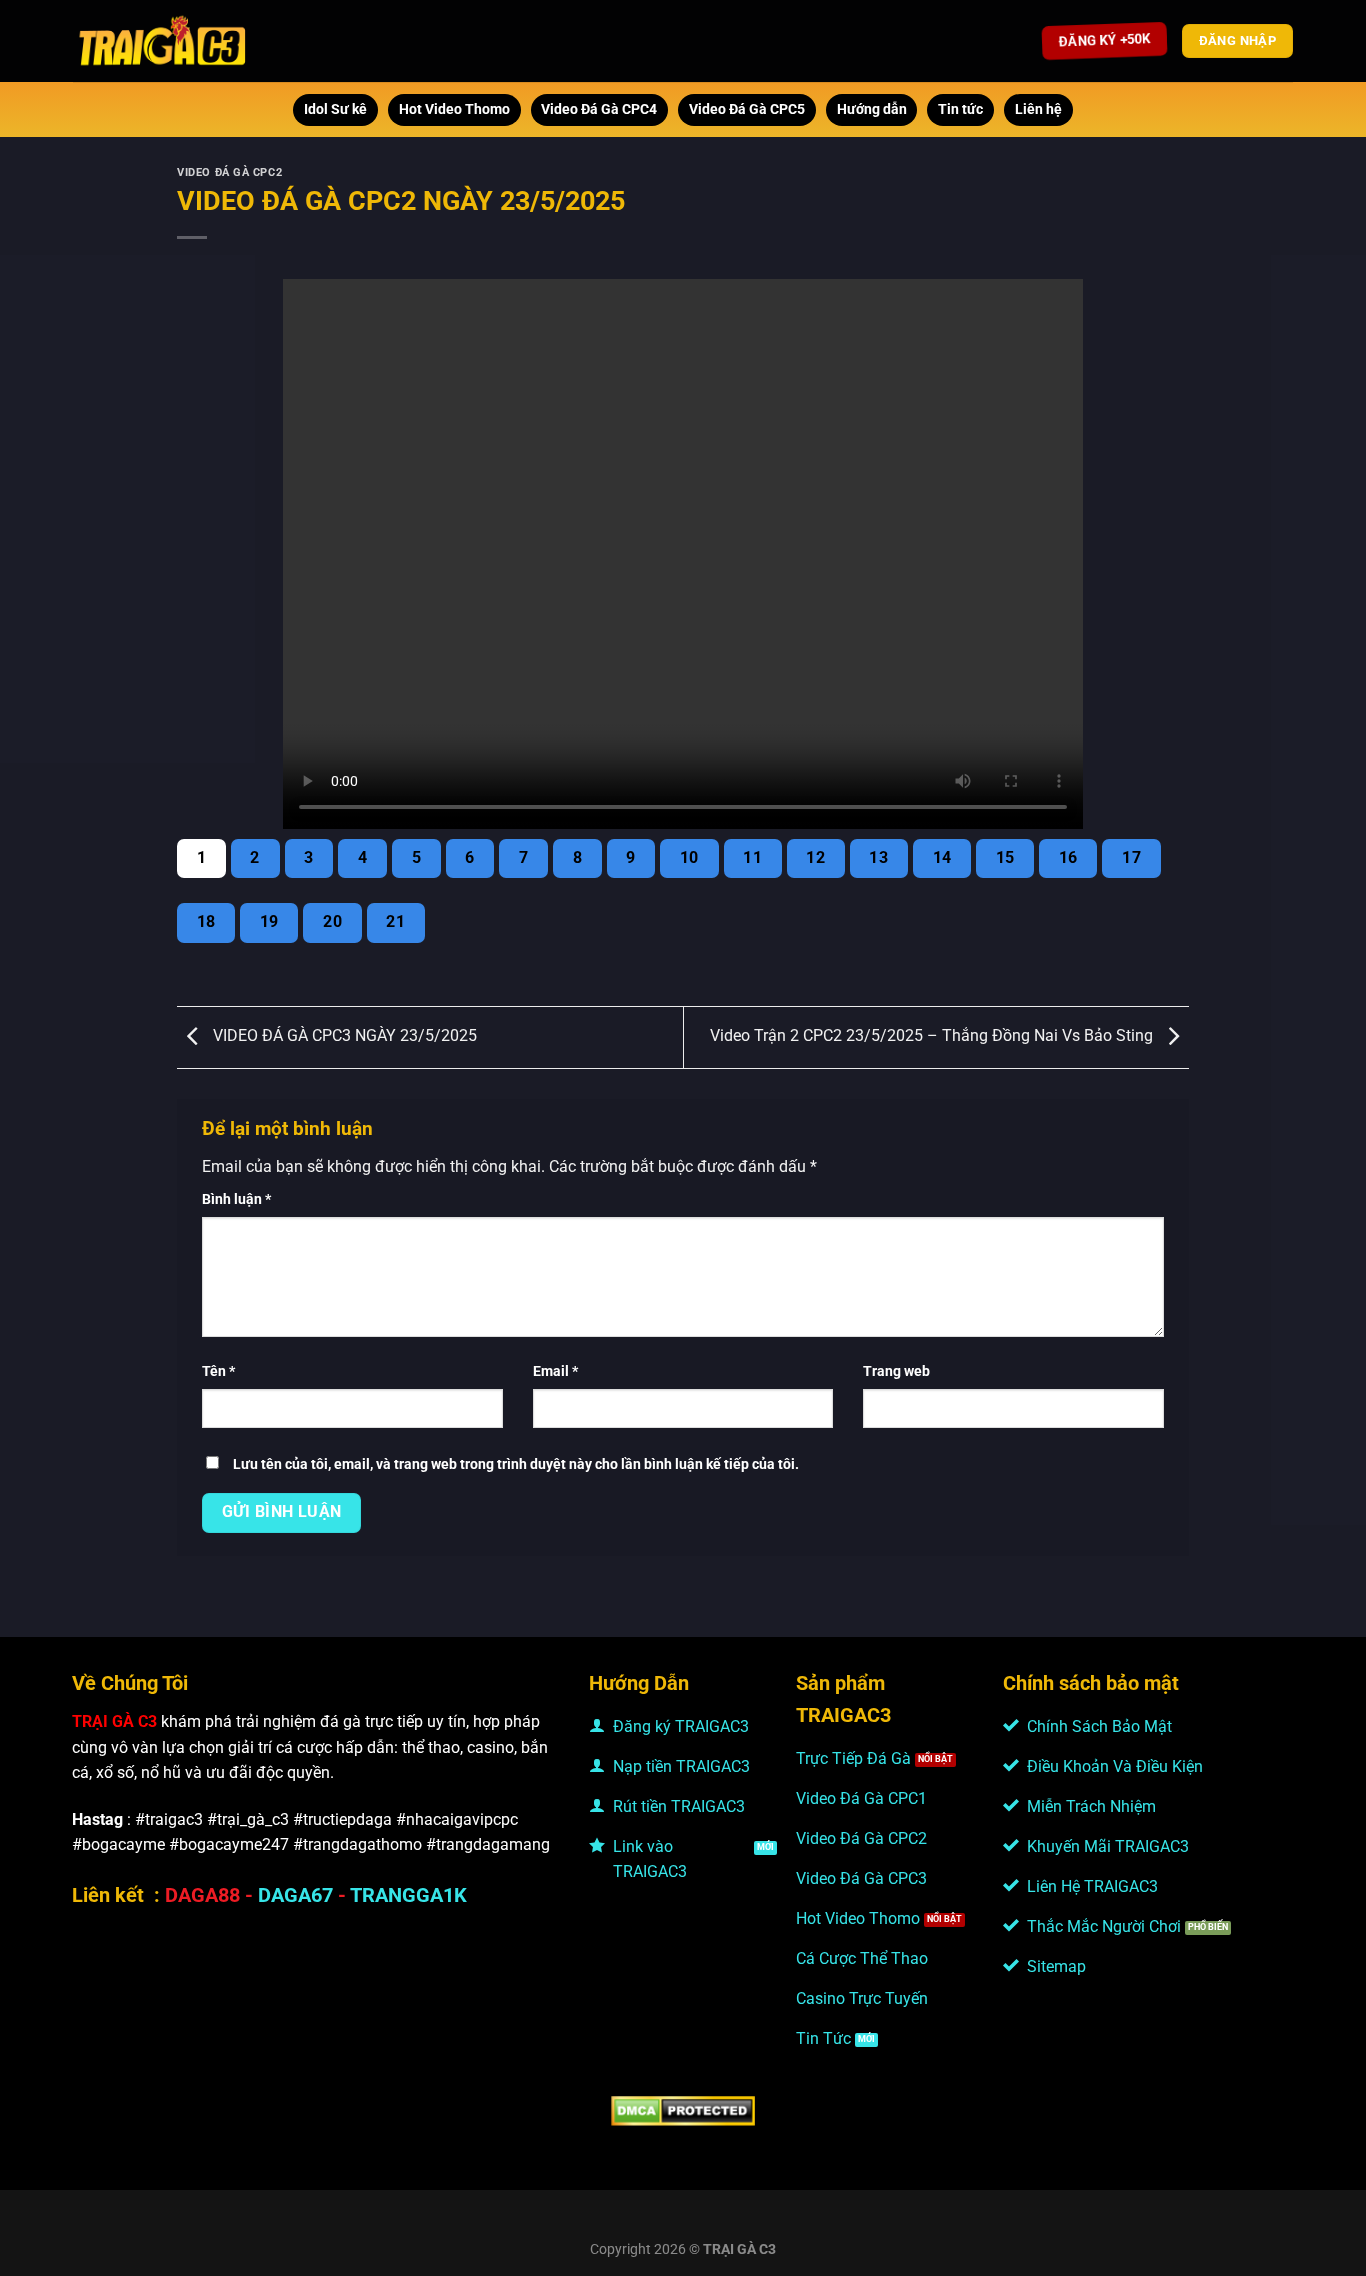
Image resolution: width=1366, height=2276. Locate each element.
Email (555, 1371)
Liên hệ (1038, 109)
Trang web (896, 1371)
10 (689, 858)
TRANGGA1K (408, 1895)
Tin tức (960, 109)
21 (395, 922)
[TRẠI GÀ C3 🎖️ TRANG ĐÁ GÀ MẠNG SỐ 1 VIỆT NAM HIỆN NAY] (163, 41)
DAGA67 (295, 1895)
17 (1131, 858)
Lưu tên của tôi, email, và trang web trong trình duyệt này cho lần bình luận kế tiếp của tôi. (516, 1464)
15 (1005, 858)
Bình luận (236, 1199)
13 (878, 858)
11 (752, 858)
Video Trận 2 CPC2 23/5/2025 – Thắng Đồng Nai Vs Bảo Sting (933, 1036)
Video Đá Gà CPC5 (747, 109)
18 (206, 922)
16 (1068, 858)
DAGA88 (202, 1895)
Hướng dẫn (872, 109)
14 (942, 858)
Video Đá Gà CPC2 (229, 172)
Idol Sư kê (335, 109)
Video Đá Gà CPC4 (599, 109)
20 (332, 922)
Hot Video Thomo (454, 109)
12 (815, 858)
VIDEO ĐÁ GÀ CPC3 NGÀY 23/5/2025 (343, 1036)
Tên (218, 1371)
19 (269, 922)
